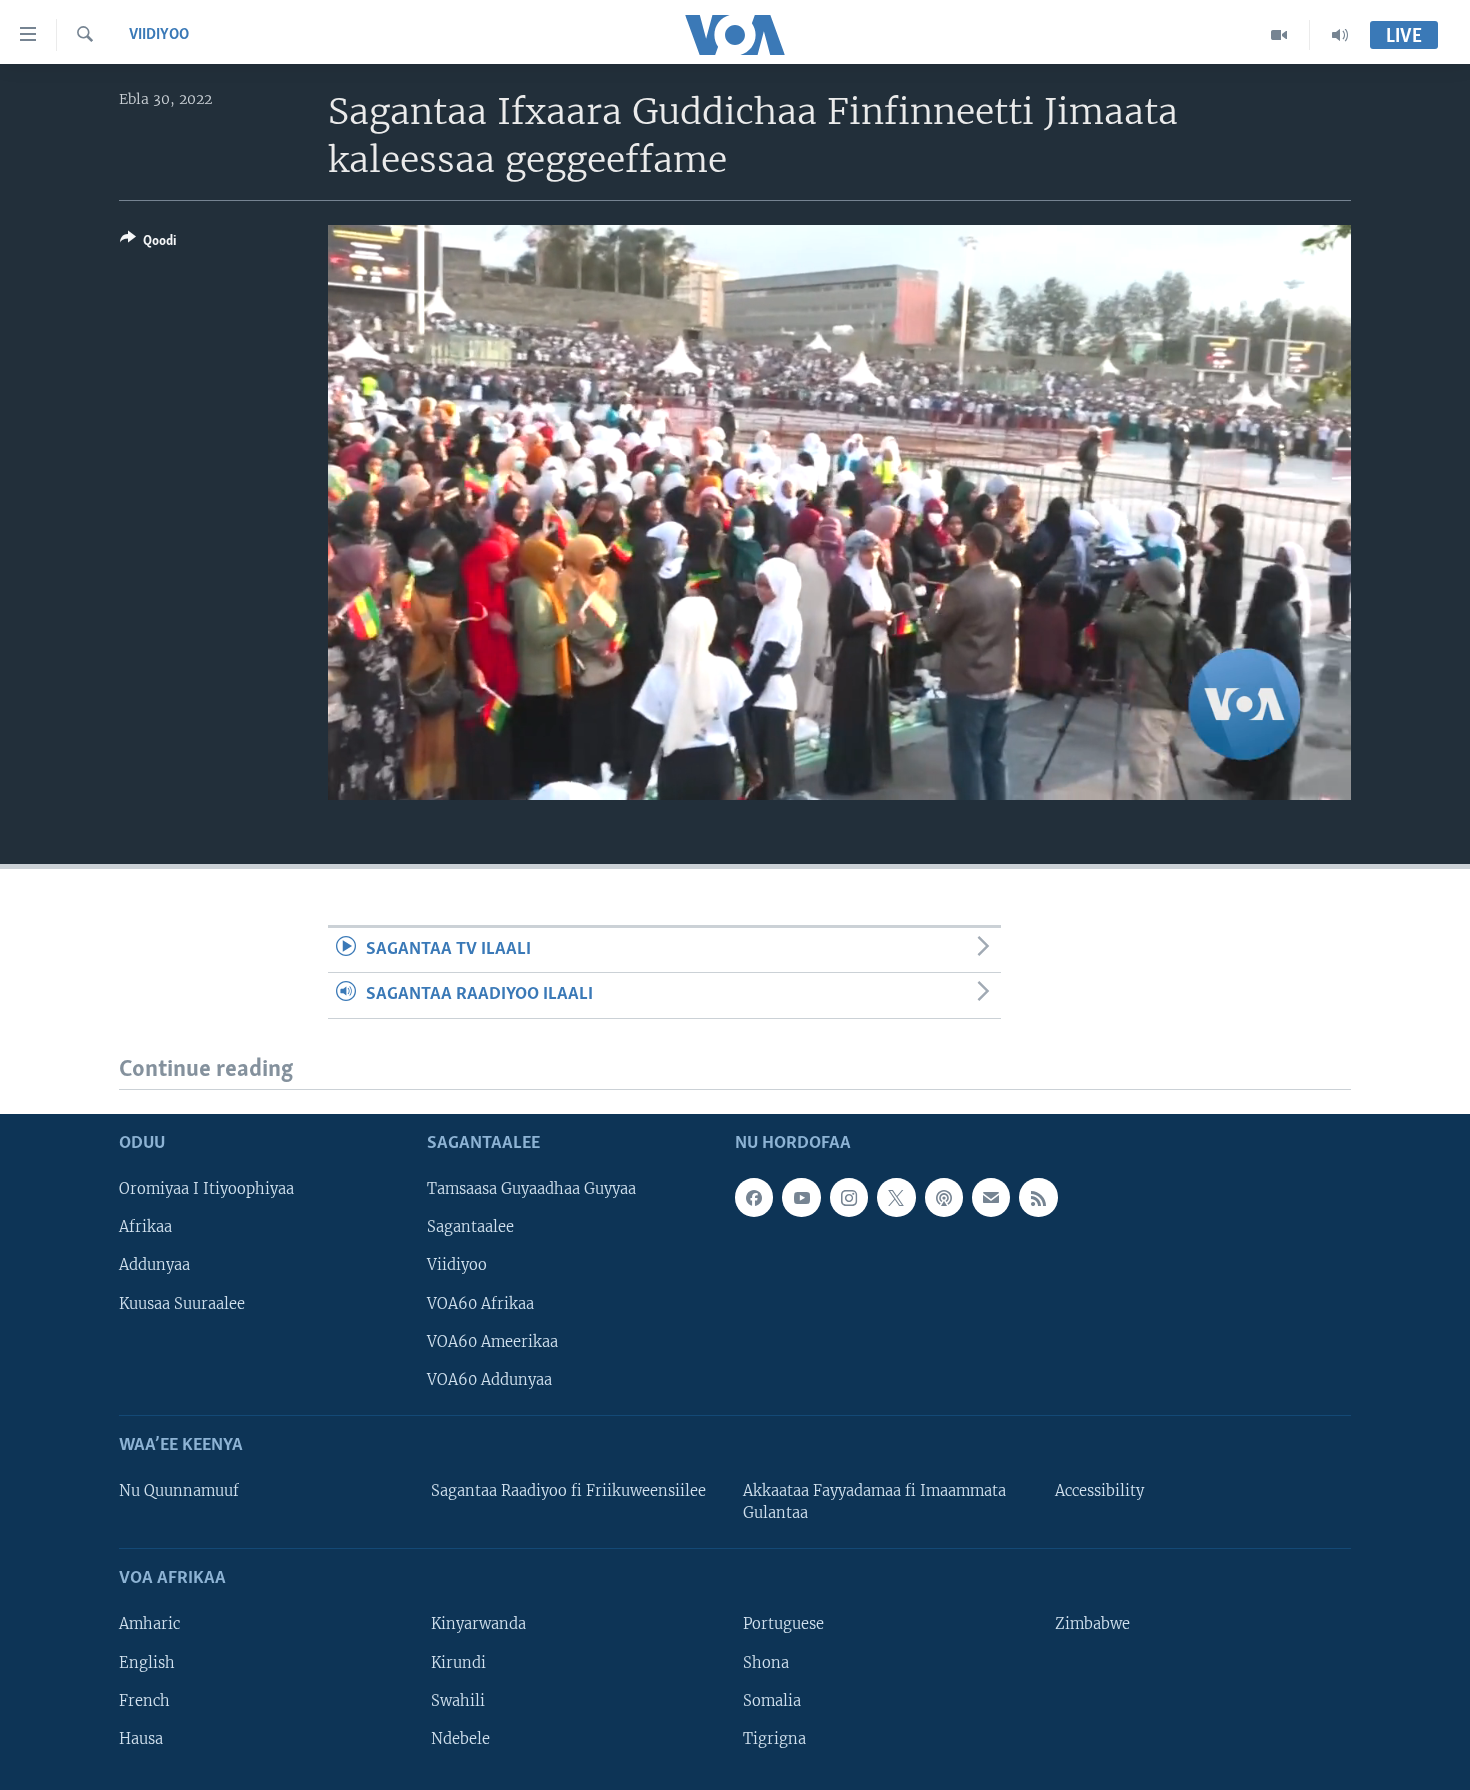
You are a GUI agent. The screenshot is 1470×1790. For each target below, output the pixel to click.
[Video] (1279, 35)
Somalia (772, 1701)
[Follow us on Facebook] (754, 1197)
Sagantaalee (470, 1227)
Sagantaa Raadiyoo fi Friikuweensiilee (568, 1491)
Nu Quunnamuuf (179, 1491)
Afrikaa (145, 1227)
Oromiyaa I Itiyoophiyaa (206, 1189)
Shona (766, 1663)
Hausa (141, 1739)
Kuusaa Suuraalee (182, 1304)
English (147, 1663)
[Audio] (1340, 35)
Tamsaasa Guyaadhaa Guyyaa (531, 1189)
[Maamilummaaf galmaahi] (991, 1197)
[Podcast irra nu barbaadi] (944, 1197)
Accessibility (1099, 1491)
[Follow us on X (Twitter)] (896, 1197)
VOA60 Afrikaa (480, 1304)
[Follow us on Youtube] (801, 1197)
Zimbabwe (1092, 1625)
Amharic (149, 1625)
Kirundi (458, 1663)
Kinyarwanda (478, 1625)
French (144, 1701)
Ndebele (460, 1739)
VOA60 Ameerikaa (492, 1342)
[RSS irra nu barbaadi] (1038, 1197)
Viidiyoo (159, 35)
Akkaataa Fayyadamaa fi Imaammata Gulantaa (874, 1502)
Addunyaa (154, 1266)
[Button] (148, 244)
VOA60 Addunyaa (489, 1380)
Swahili (458, 1701)
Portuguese (783, 1625)
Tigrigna (774, 1739)
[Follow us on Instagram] (849, 1197)
